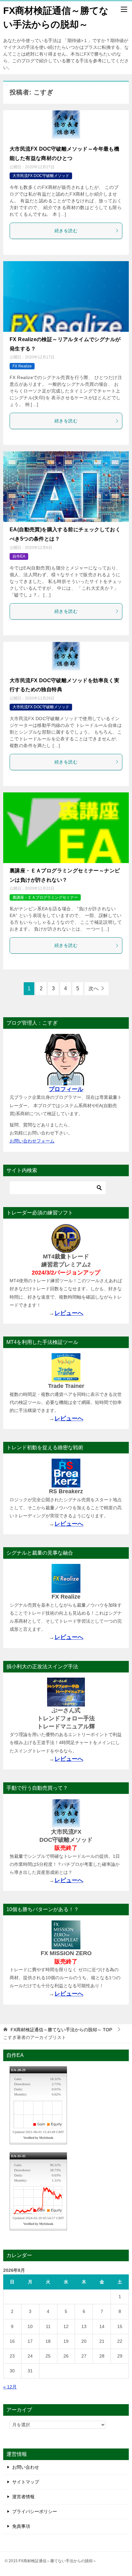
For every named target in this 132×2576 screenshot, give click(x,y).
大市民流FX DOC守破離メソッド (41, 176)
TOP (61, 2030)
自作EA (19, 556)
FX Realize (22, 366)
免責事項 (21, 2526)
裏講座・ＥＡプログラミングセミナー (45, 897)
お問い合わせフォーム (32, 1141)
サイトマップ (26, 2482)
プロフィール (66, 1089)
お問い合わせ (26, 2467)
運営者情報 (23, 2497)
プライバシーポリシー (35, 2511)
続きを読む (66, 231)
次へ (94, 988)
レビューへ (69, 1313)
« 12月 (10, 2387)
